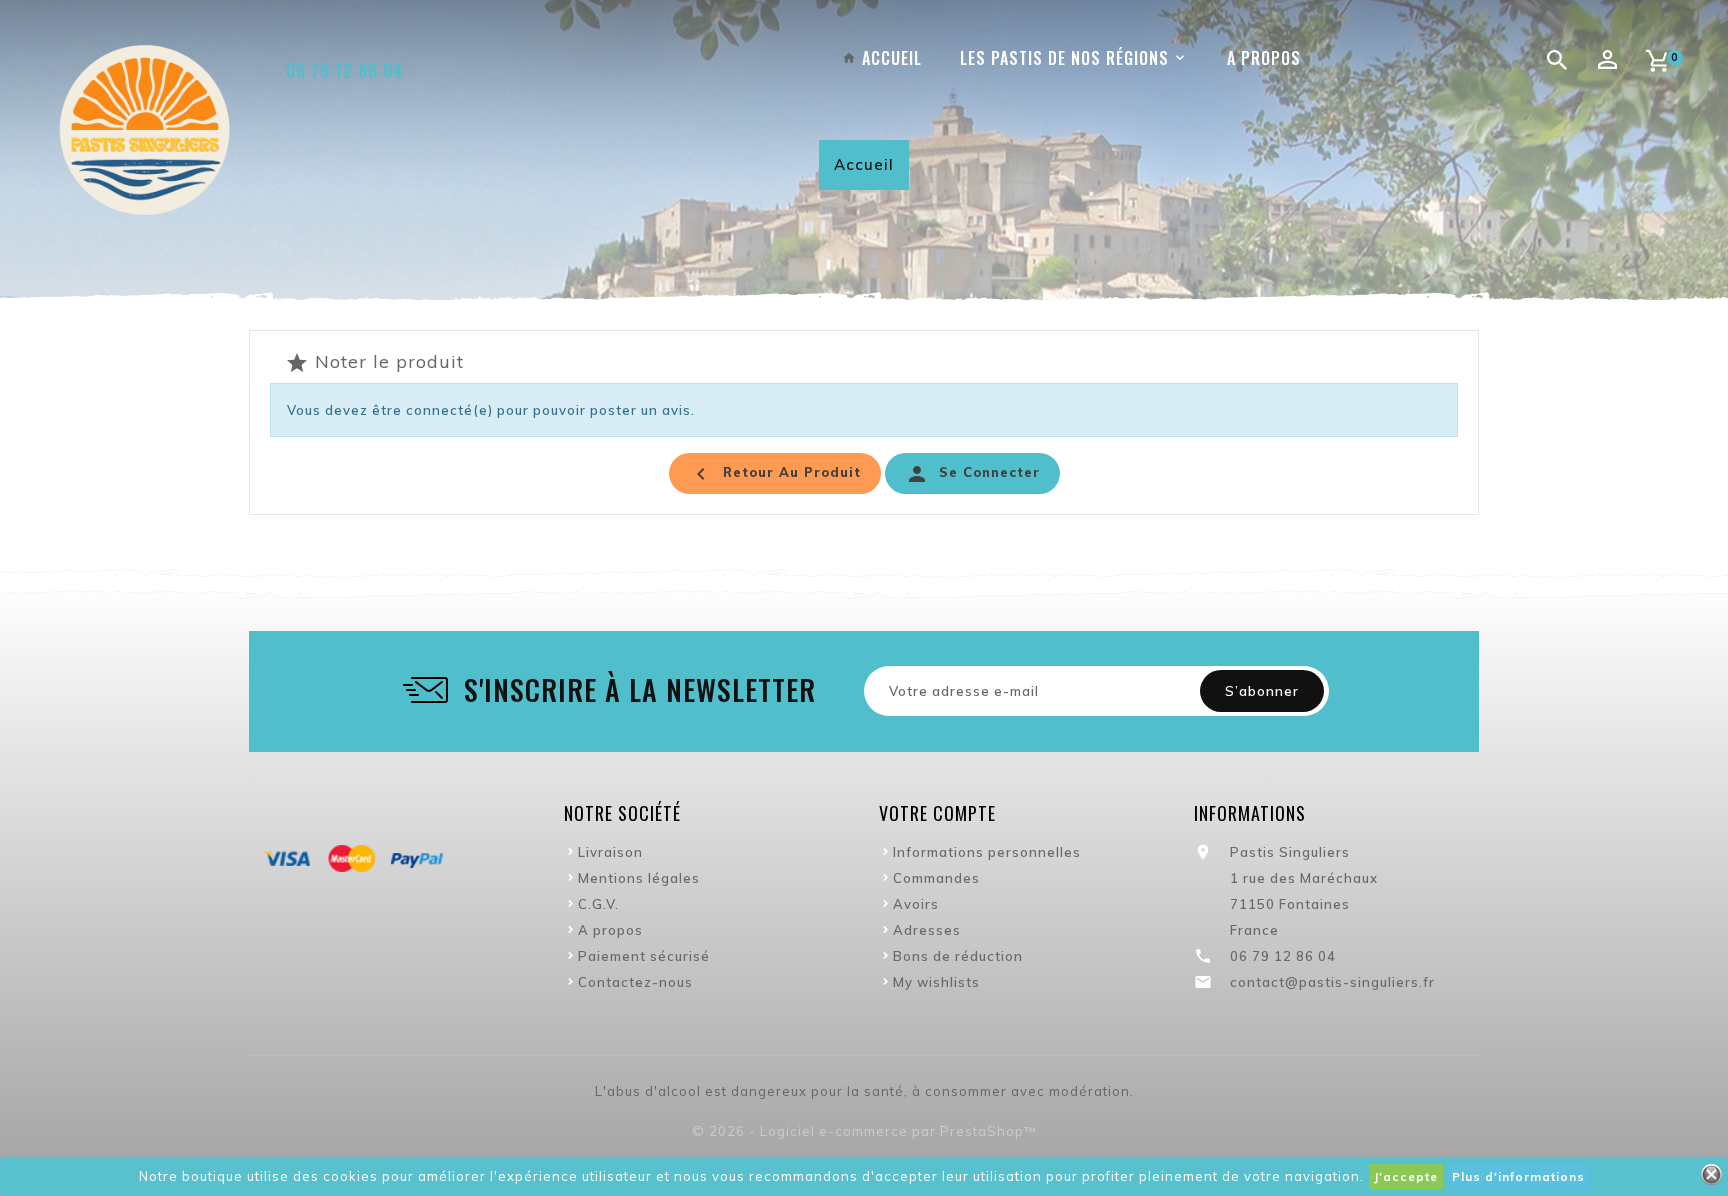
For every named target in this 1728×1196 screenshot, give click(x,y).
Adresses (927, 930)
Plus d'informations (1518, 1176)
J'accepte (1406, 1176)
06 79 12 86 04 (345, 70)
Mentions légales (639, 878)
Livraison (610, 852)
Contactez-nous (635, 982)
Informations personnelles (987, 852)
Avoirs (916, 904)
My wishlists (936, 982)
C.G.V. (598, 904)
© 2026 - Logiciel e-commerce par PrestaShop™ (864, 1131)
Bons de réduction (958, 956)
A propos (610, 930)
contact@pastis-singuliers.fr (1332, 982)
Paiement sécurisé (644, 956)
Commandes (936, 878)
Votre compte (937, 813)
